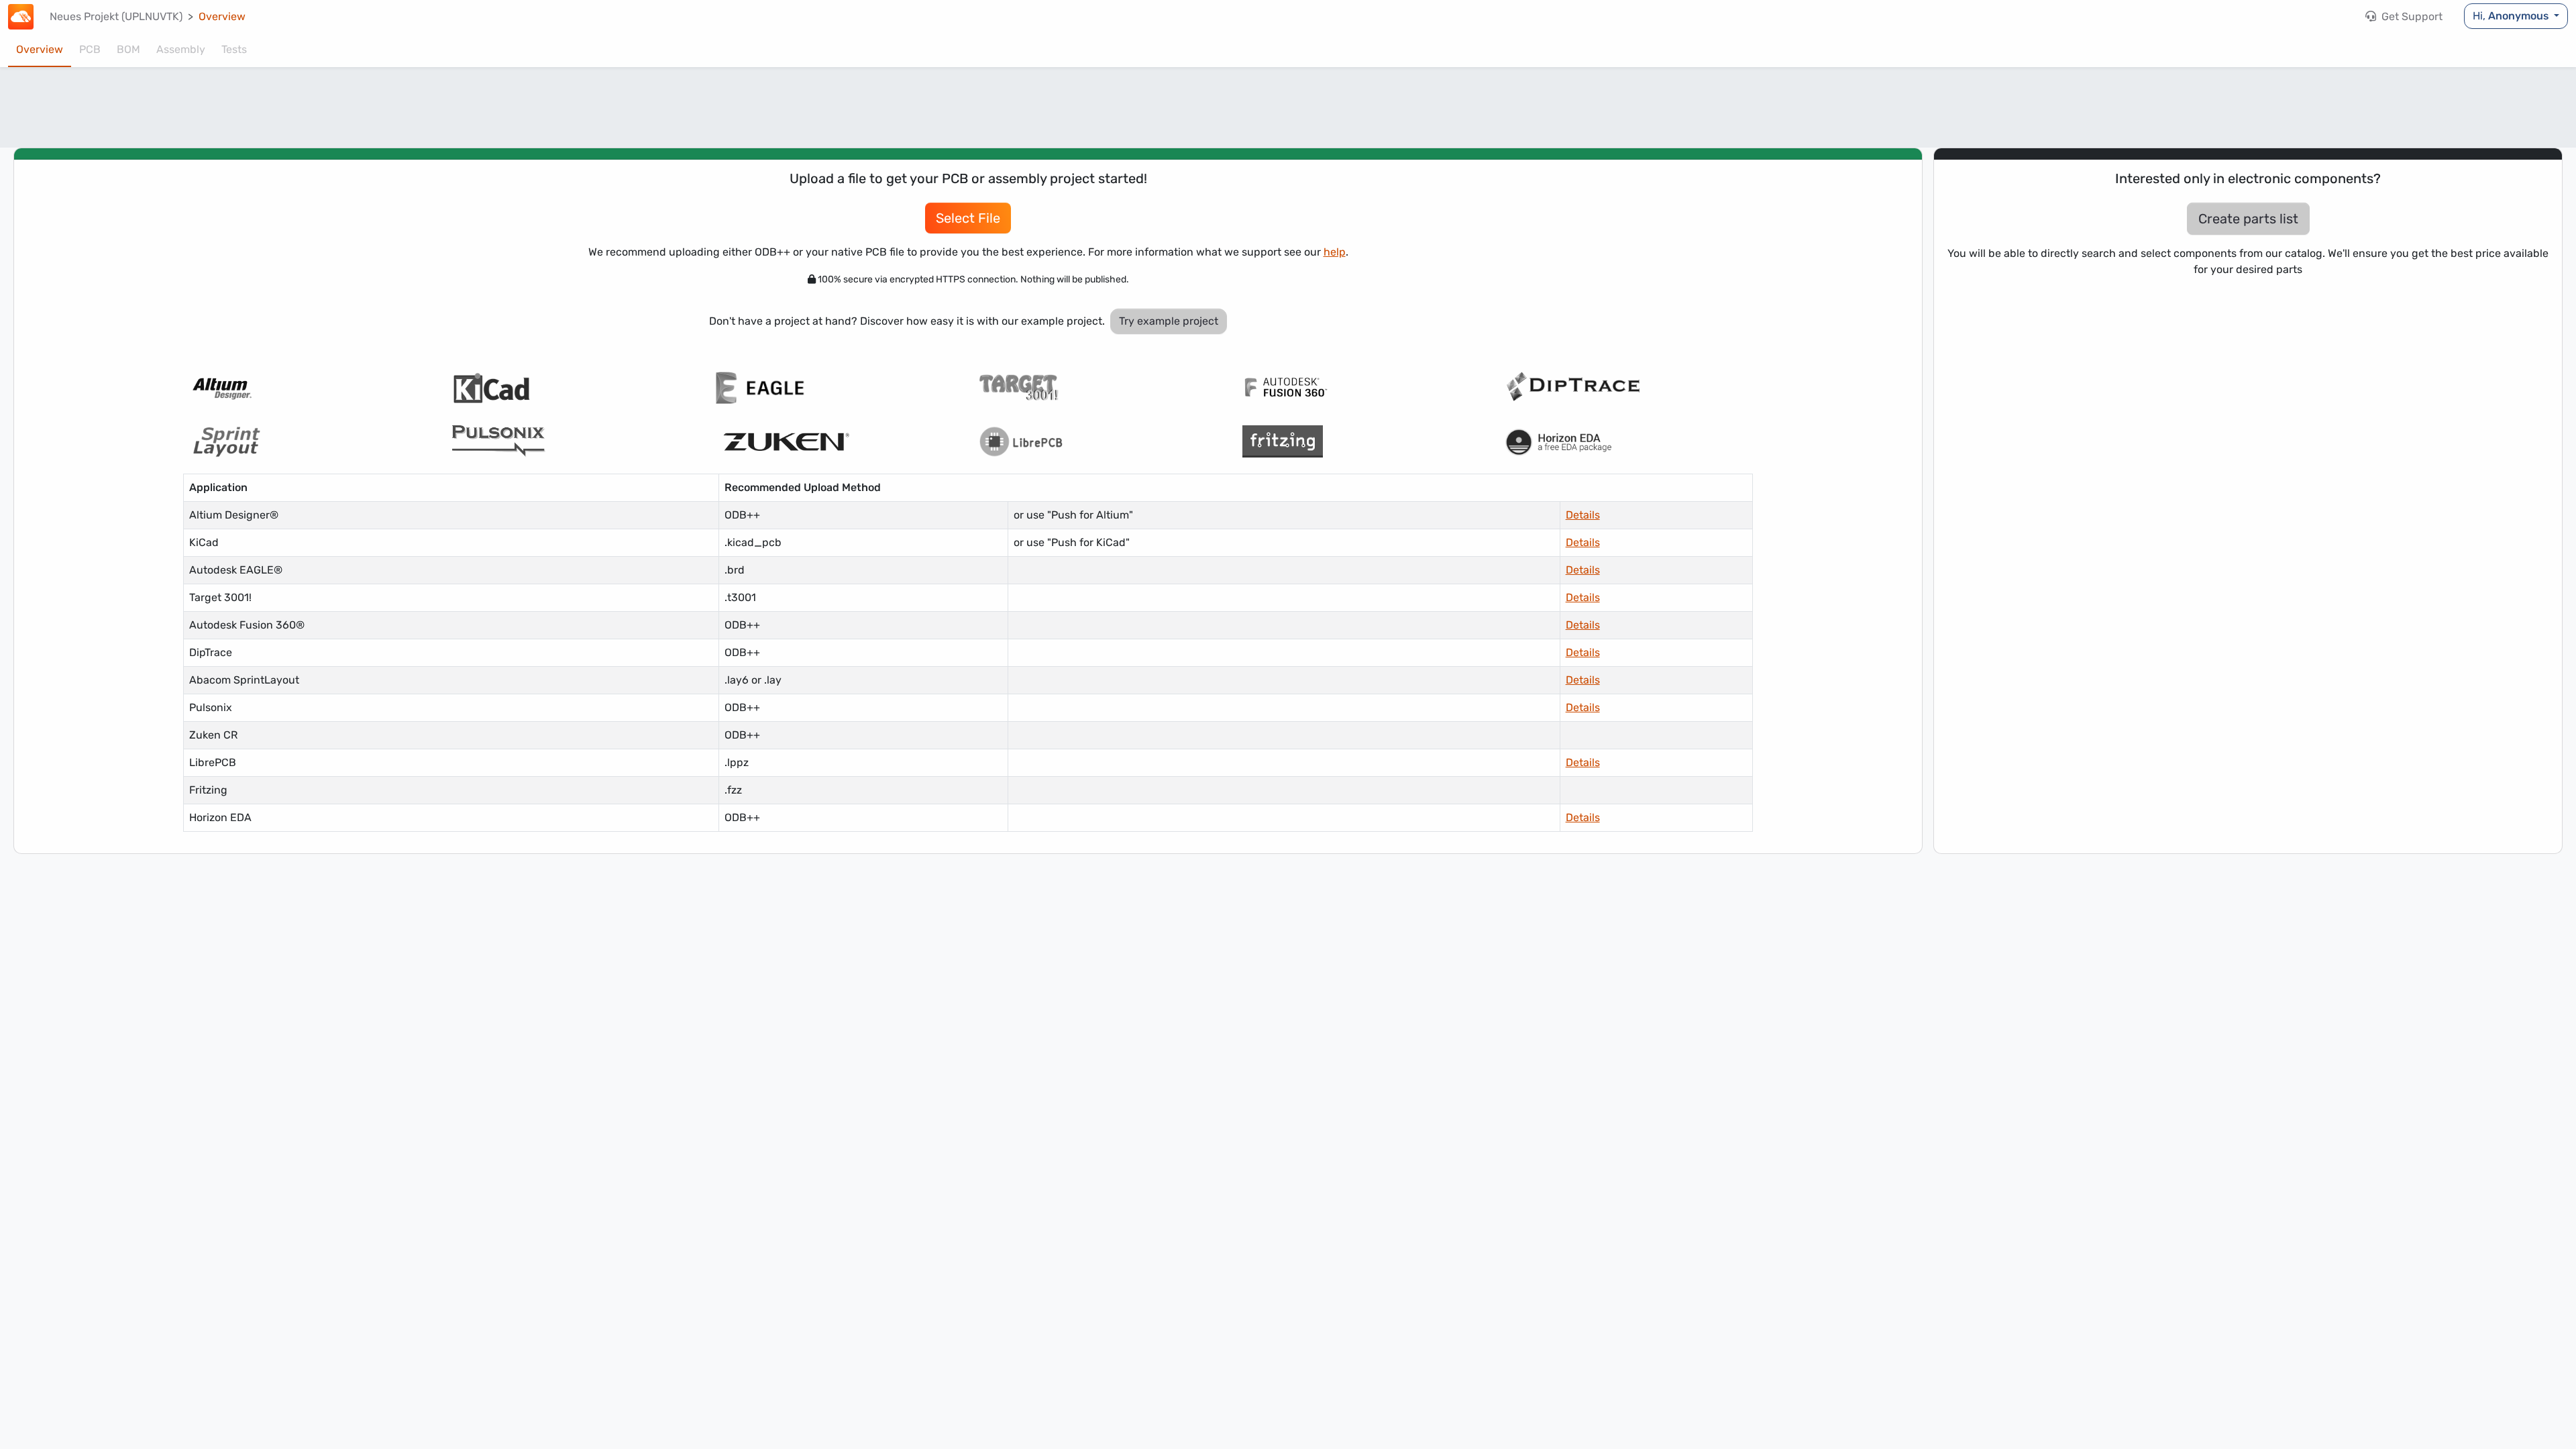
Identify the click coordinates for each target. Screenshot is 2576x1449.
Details (1583, 515)
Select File (968, 218)
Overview (40, 49)
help (1335, 252)
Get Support (2411, 16)
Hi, (2511, 16)
